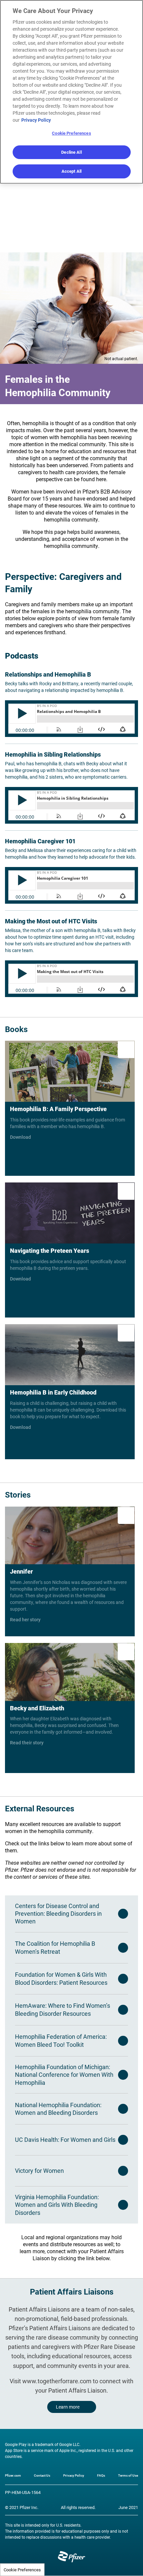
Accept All (71, 171)
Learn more (68, 2407)
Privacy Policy (74, 2475)
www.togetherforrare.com (57, 2381)
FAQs (101, 2475)
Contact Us (42, 2475)
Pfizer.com (13, 2475)
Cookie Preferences (22, 2570)
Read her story (70, 1571)
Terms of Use (128, 2475)
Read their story (70, 1708)
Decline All (71, 152)
